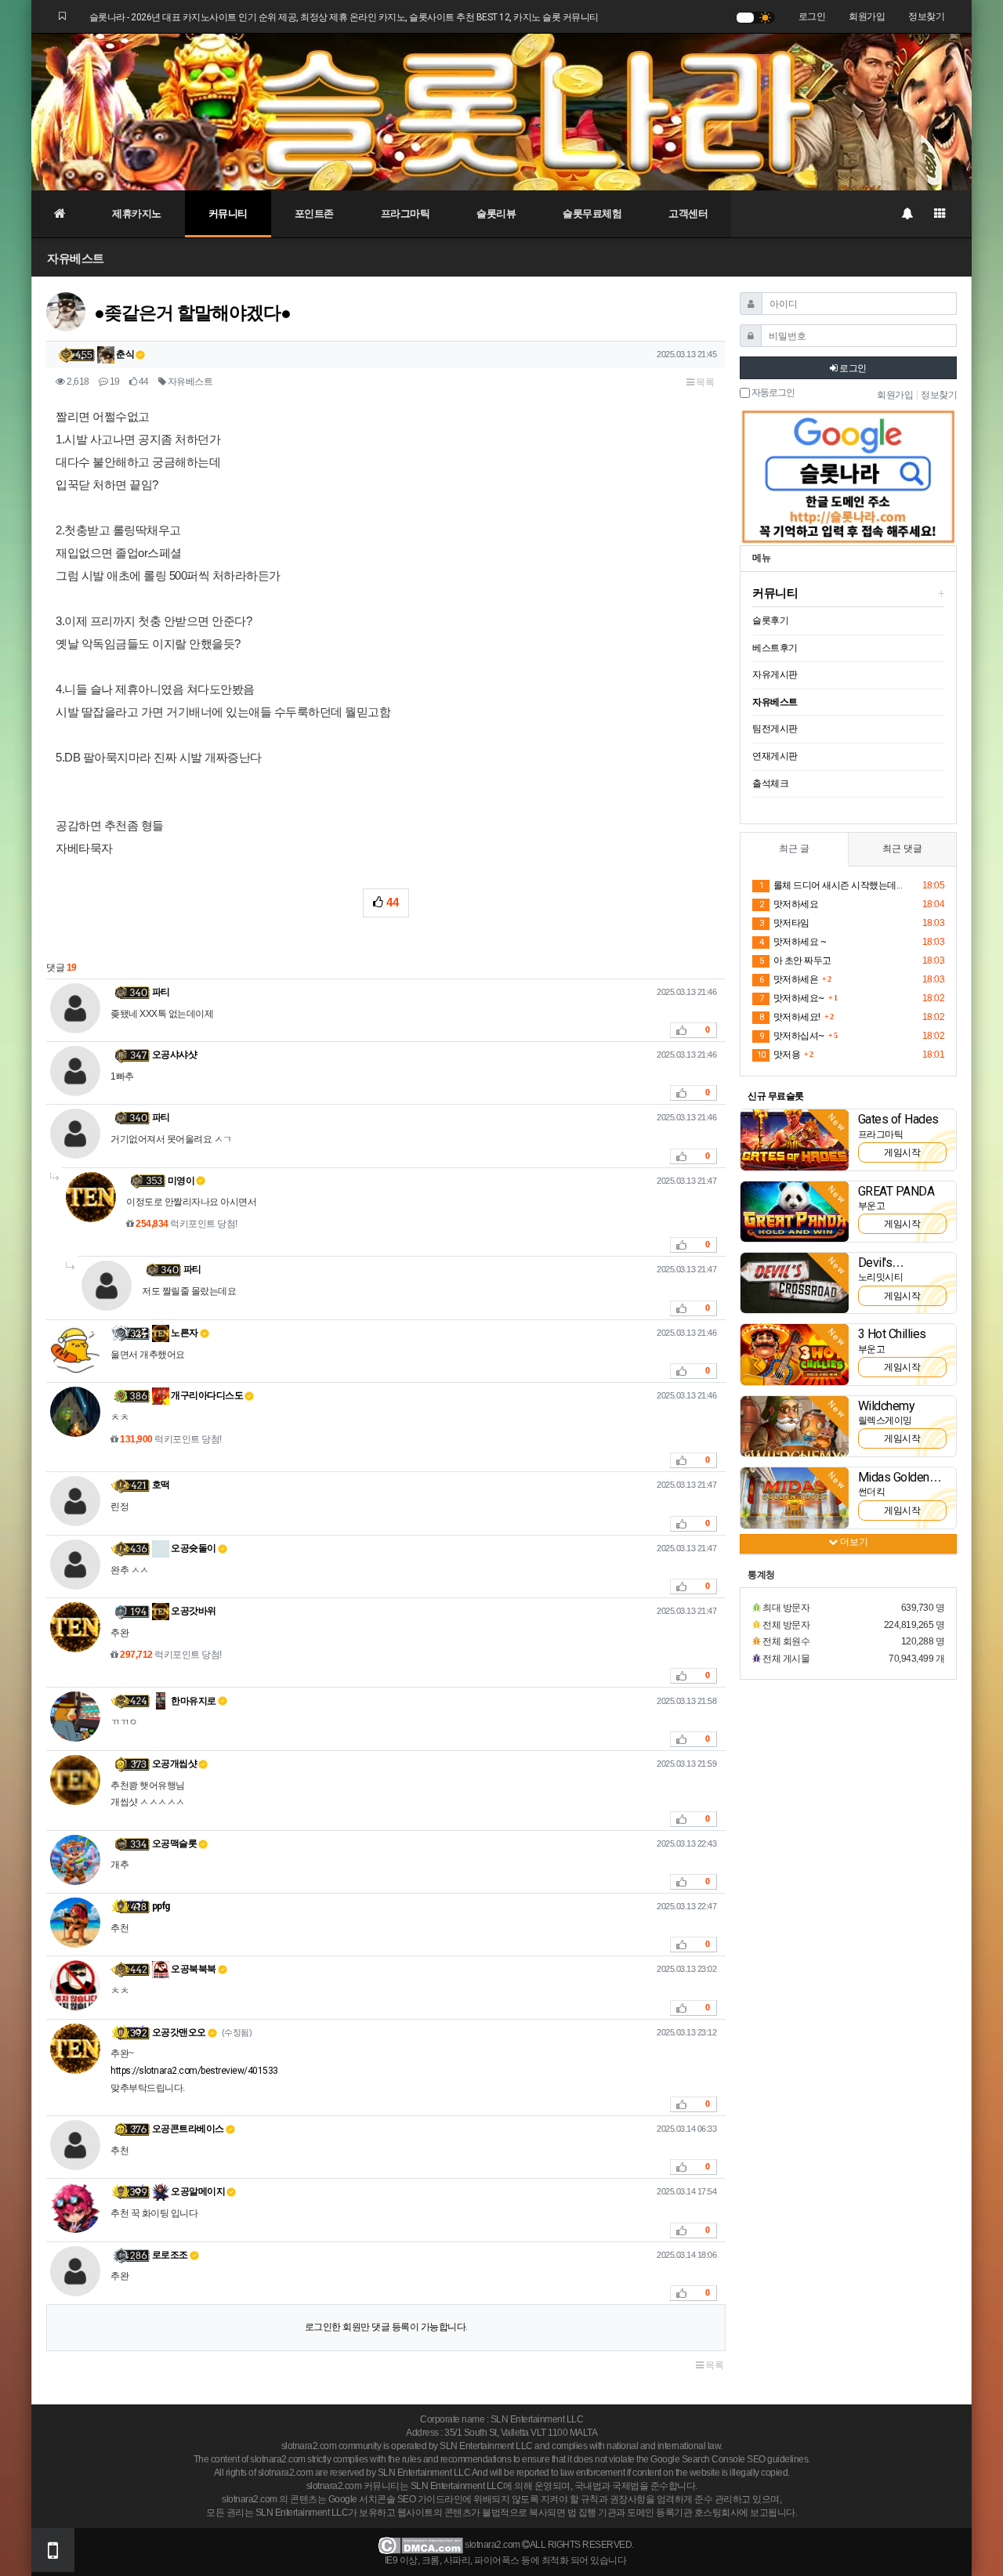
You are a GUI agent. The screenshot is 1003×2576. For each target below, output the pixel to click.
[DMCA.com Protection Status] (420, 2545)
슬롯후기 (770, 620)
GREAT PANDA (896, 1191)
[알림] (907, 214)
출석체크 (770, 783)
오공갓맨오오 (179, 2032)
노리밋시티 (881, 1277)
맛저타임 (784, 923)
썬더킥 (872, 1492)
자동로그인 (772, 393)
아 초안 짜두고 (795, 961)
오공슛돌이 (193, 1548)
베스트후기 (775, 648)
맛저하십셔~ (792, 1036)
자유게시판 (775, 675)
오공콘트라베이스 (188, 2129)
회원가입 (867, 16)
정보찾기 (926, 16)
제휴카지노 (137, 213)
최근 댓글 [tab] (902, 848)
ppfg (161, 1906)
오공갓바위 (193, 1611)
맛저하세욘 (789, 979)
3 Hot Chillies (892, 1334)
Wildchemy (887, 1406)
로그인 (812, 16)
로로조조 (170, 2255)
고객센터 (688, 213)
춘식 (125, 354)
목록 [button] (704, 382)
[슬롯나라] (501, 111)
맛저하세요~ (792, 998)
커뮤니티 (228, 213)
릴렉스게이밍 (885, 1420)
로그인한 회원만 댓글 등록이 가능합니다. (386, 2327)
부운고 (872, 1206)
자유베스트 (76, 258)
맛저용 (779, 1055)
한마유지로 (193, 1701)
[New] (795, 1139)
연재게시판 (775, 756)
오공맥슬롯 (175, 1843)
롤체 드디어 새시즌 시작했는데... (831, 885)
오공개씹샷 (175, 1764)
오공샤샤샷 (175, 1055)
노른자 (184, 1333)
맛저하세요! (790, 1017)
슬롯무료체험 (592, 213)
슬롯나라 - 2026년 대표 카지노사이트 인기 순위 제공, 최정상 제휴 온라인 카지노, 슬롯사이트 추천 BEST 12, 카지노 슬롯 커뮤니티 (344, 17)
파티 (161, 992)
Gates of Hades (898, 1119)
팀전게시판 (775, 729)
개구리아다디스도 (206, 1395)
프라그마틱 (406, 213)
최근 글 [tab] (794, 848)
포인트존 (314, 213)
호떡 (161, 1485)
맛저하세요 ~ (793, 942)
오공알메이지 (197, 2191)
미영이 (181, 1181)
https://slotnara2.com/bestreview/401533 (194, 2071)
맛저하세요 (789, 904)
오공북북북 (193, 1969)
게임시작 (902, 1152)
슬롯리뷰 (496, 213)
